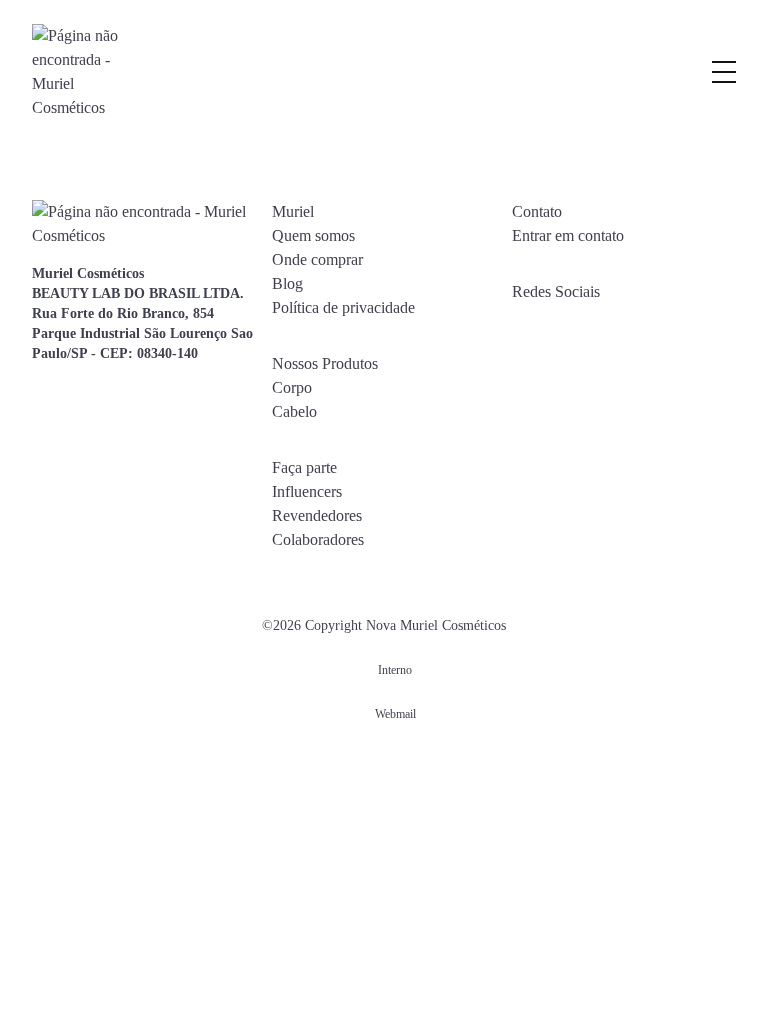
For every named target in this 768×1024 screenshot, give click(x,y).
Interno (395, 670)
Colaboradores (318, 539)
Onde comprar (317, 259)
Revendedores (317, 515)
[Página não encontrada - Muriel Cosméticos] (77, 72)
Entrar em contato (568, 235)
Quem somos (313, 235)
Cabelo (294, 411)
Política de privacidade (343, 307)
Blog (287, 283)
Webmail (395, 714)
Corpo (292, 387)
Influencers (307, 491)
